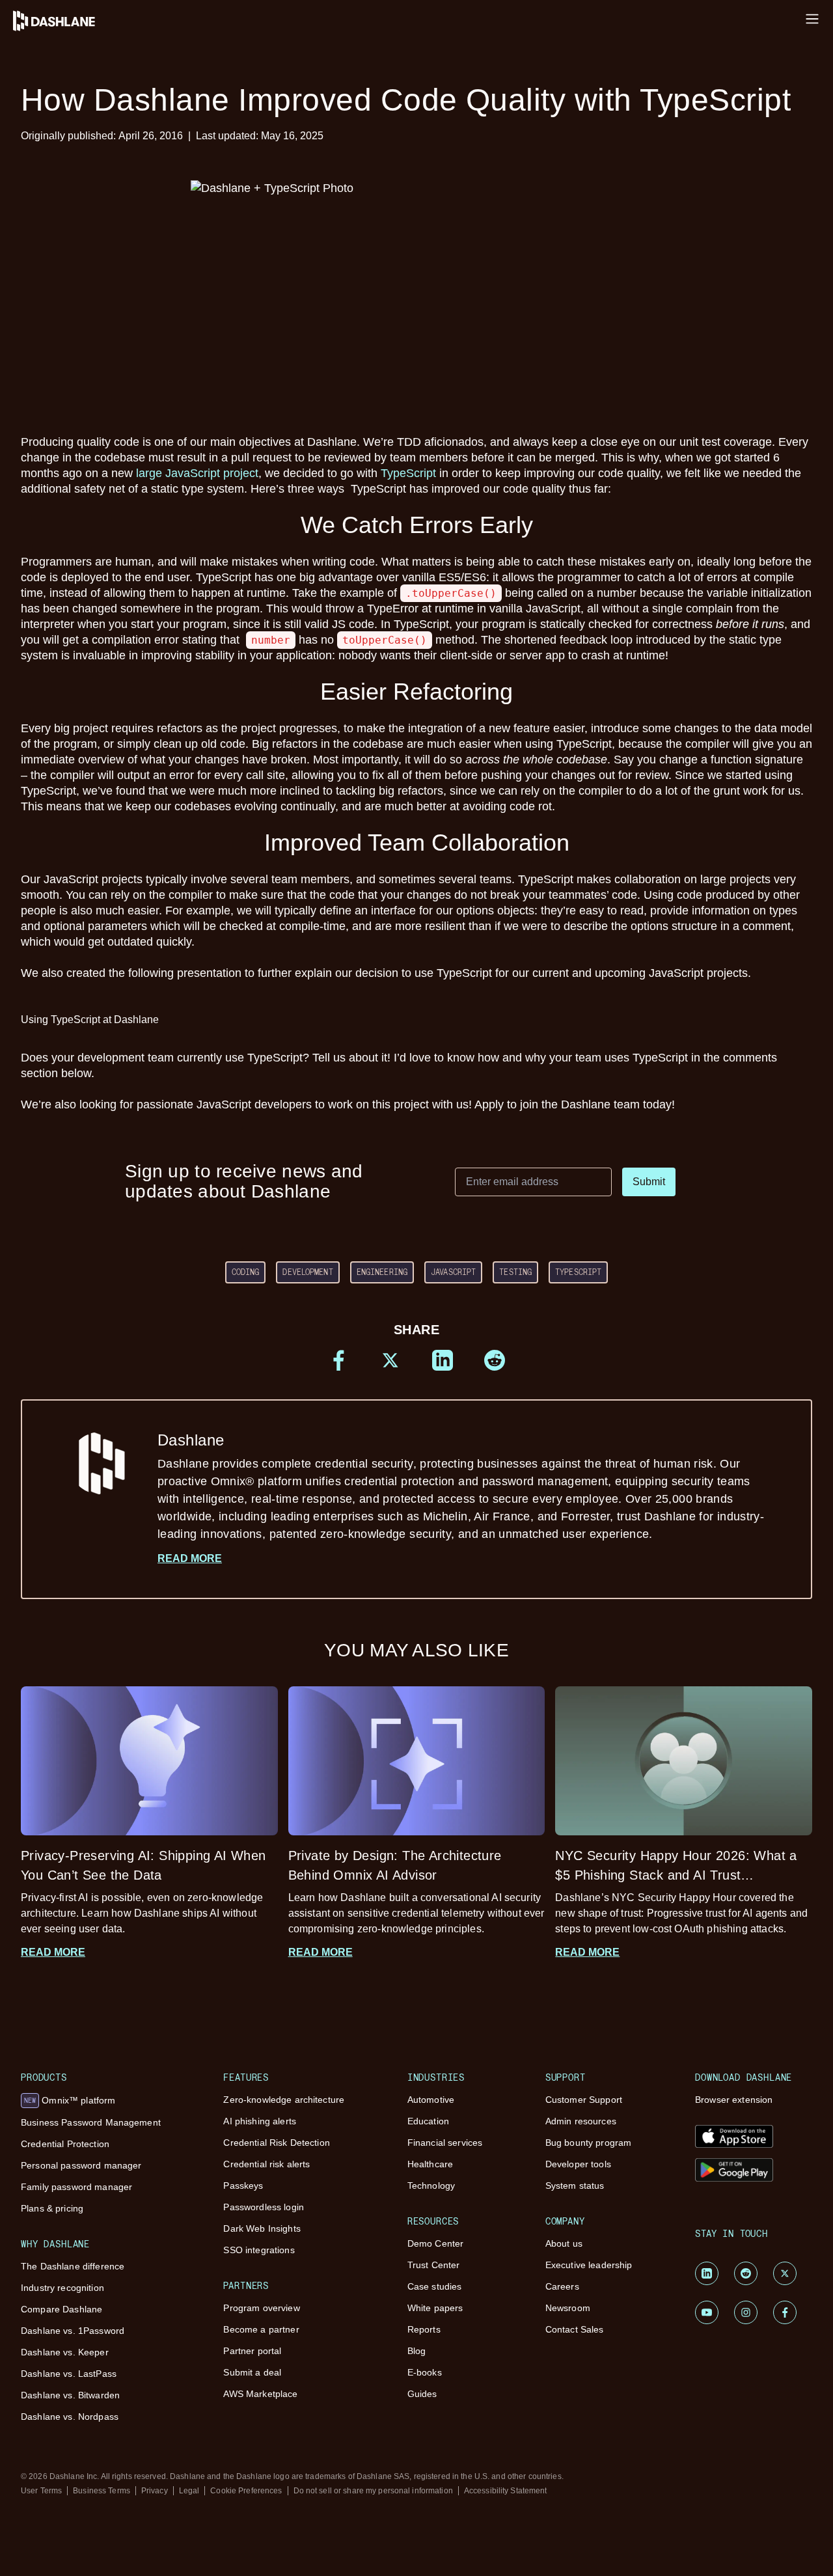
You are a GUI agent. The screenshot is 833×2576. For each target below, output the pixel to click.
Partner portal (252, 2351)
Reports (424, 2329)
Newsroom (568, 2308)
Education (428, 2121)
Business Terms (102, 2491)
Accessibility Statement (506, 2491)
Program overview (261, 2308)
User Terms (41, 2491)
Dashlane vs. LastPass (69, 2374)
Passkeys (243, 2185)
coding (246, 1272)
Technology (431, 2185)
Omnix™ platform (70, 2100)
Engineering (382, 1272)
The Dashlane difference (73, 2266)
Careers (562, 2286)
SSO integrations (259, 2250)
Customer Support (584, 2100)
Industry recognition (62, 2288)
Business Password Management (91, 2122)
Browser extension (734, 2100)
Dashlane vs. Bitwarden (70, 2395)
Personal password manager (81, 2165)
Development (307, 1272)
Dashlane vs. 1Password (73, 2331)
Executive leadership (589, 2265)
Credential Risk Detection (277, 2143)
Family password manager (76, 2187)
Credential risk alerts (266, 2164)
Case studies (435, 2286)
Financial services (445, 2143)
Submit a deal (252, 2372)
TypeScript (408, 473)
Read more (190, 1558)
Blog (417, 2351)
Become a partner (261, 2329)
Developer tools (578, 2164)
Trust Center (434, 2265)
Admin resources (581, 2121)
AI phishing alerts (260, 2121)
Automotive (431, 2100)
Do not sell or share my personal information (373, 2491)
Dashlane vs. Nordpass (70, 2417)
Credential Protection (65, 2144)
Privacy (155, 2491)
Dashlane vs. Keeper (65, 2352)
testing (515, 1272)
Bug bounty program (589, 2143)
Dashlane (461, 1486)
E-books (425, 2372)
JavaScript (453, 1272)
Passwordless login (264, 2207)
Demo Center (436, 2243)
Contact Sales (575, 2329)
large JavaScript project (197, 473)
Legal (189, 2491)
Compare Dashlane (61, 2309)
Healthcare (430, 2164)
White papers (435, 2308)
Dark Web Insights (262, 2228)
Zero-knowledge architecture (284, 2100)
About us (564, 2243)
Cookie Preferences (246, 2491)
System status (575, 2185)
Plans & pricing (52, 2208)
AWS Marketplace (260, 2394)
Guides (422, 2394)
